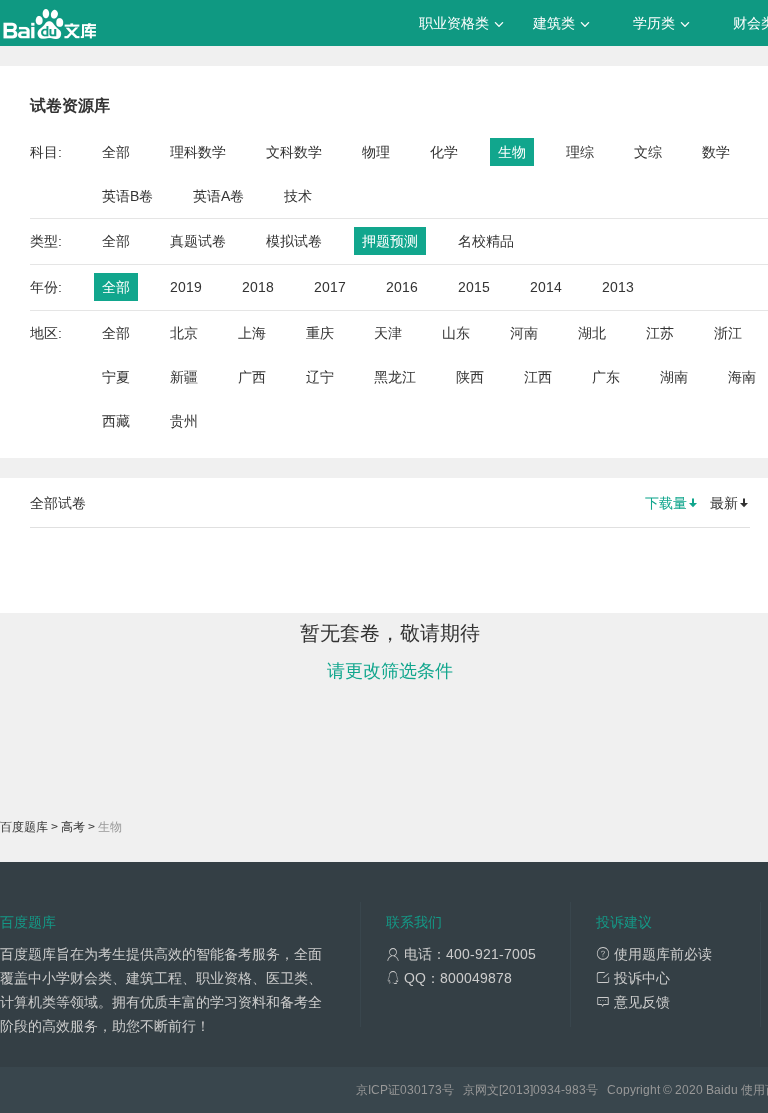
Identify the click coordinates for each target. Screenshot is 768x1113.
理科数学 (198, 152)
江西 (538, 377)
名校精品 (486, 241)
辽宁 (320, 377)
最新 (724, 503)
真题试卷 (198, 241)
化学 (444, 152)
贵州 (184, 421)
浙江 (728, 333)
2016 (402, 287)
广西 (252, 377)
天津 (388, 333)
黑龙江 (395, 377)
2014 (546, 287)
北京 (184, 333)
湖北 (592, 333)
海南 (742, 377)
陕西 (470, 377)
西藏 (116, 421)
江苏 (660, 333)
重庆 (320, 333)
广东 (606, 377)
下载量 (666, 503)
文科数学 (294, 152)
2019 (186, 287)
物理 (376, 152)
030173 (421, 1090)
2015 (474, 287)
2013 (618, 287)
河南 (524, 333)
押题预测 (390, 241)
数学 (716, 152)
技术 (298, 196)
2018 (258, 287)
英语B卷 (127, 196)
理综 (580, 152)
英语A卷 (218, 196)
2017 (330, 287)
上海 (252, 333)
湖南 (674, 377)
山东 (456, 333)
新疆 (184, 377)
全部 (116, 152)
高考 (73, 827)
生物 (512, 152)
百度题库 (24, 827)
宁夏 (116, 377)
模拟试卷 (294, 241)
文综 (648, 152)
